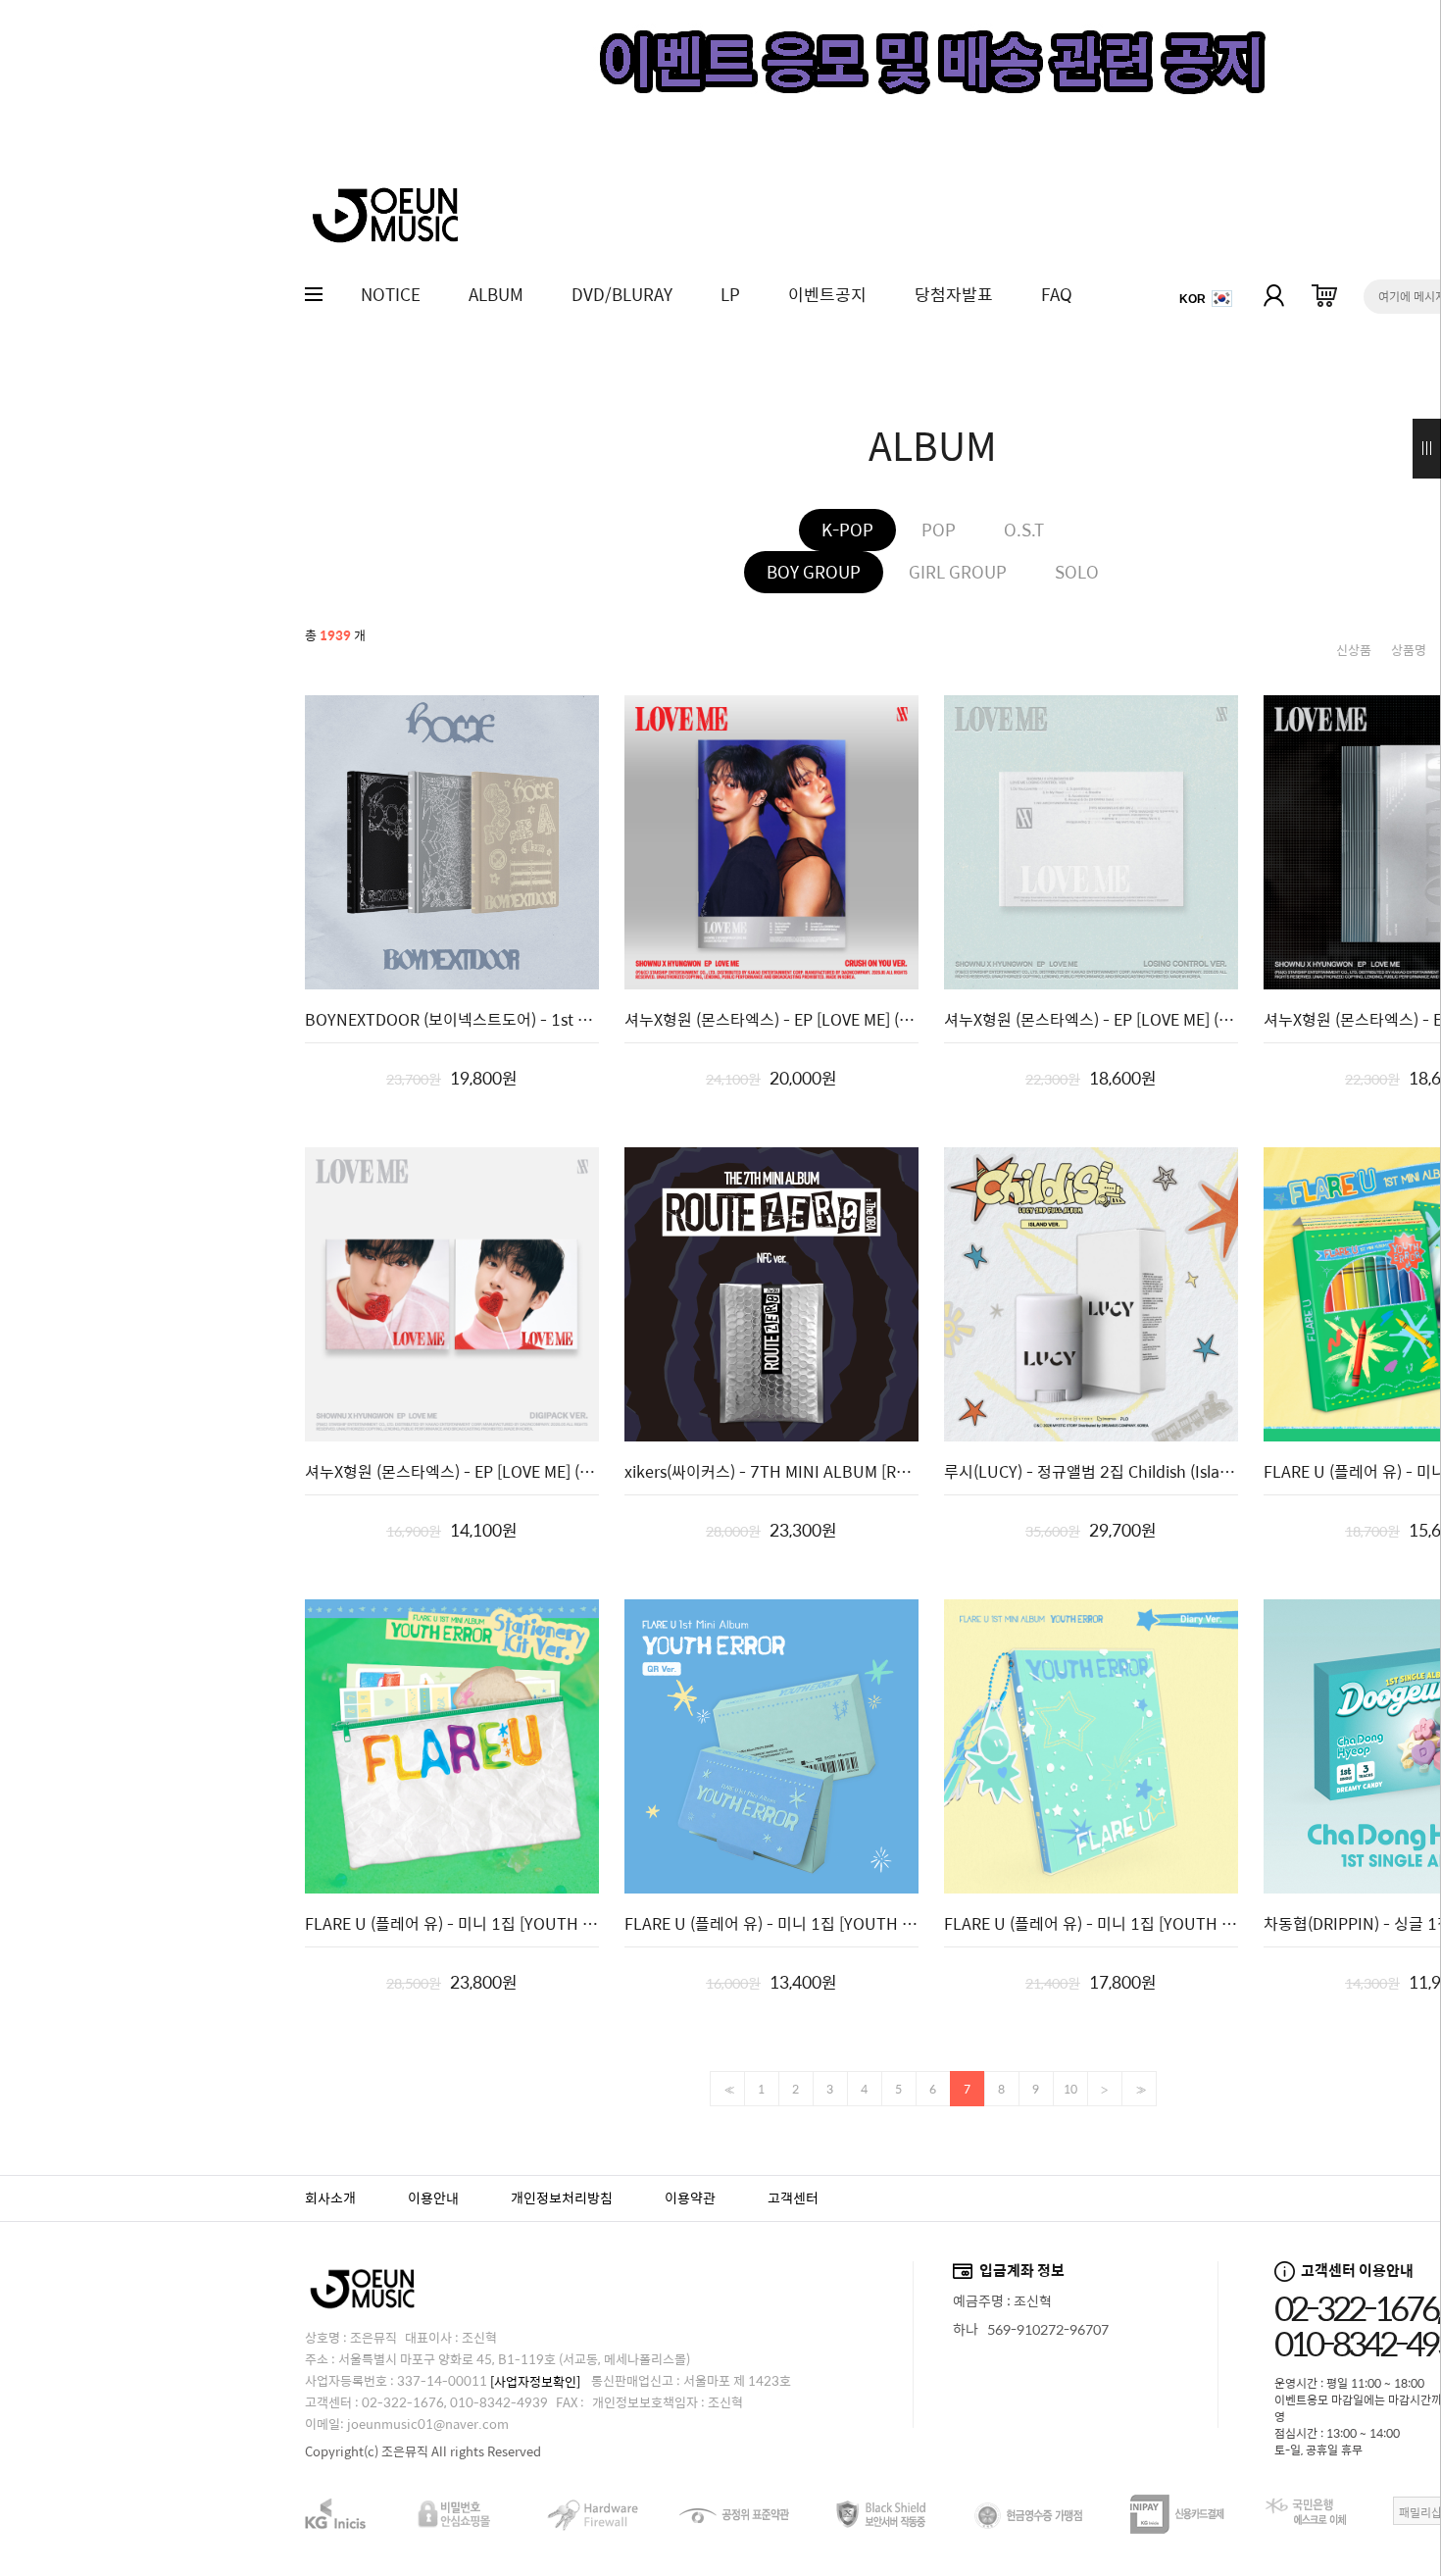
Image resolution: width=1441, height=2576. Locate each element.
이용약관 (690, 2197)
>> (1139, 2090)
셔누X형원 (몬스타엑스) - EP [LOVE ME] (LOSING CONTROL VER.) (1091, 1020)
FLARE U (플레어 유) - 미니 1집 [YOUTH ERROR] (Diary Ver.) (1091, 1924)
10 (1070, 2089)
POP (939, 530)
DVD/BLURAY (622, 294)
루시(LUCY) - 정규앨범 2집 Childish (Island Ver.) (1091, 1472)
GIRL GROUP (958, 572)
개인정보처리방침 (562, 2197)
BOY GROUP (814, 572)
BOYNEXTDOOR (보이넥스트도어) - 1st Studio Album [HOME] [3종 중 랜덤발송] (452, 1020)
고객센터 (793, 2197)
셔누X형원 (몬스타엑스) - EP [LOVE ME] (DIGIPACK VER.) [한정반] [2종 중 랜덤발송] (452, 1472)
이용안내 (433, 2197)
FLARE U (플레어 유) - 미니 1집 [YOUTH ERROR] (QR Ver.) (771, 1924)
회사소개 (330, 2197)
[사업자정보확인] (535, 2381)
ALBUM (496, 294)
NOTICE (391, 294)
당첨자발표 (954, 294)
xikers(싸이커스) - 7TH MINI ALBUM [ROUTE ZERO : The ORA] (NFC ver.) (771, 1472)
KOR (1193, 299)
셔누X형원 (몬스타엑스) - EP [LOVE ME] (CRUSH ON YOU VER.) (771, 1020)
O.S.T (1024, 530)
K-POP (847, 530)
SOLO (1077, 572)
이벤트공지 (827, 294)
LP (730, 294)
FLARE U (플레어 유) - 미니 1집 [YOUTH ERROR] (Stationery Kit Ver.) (452, 1924)
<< (727, 2090)
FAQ (1057, 294)
